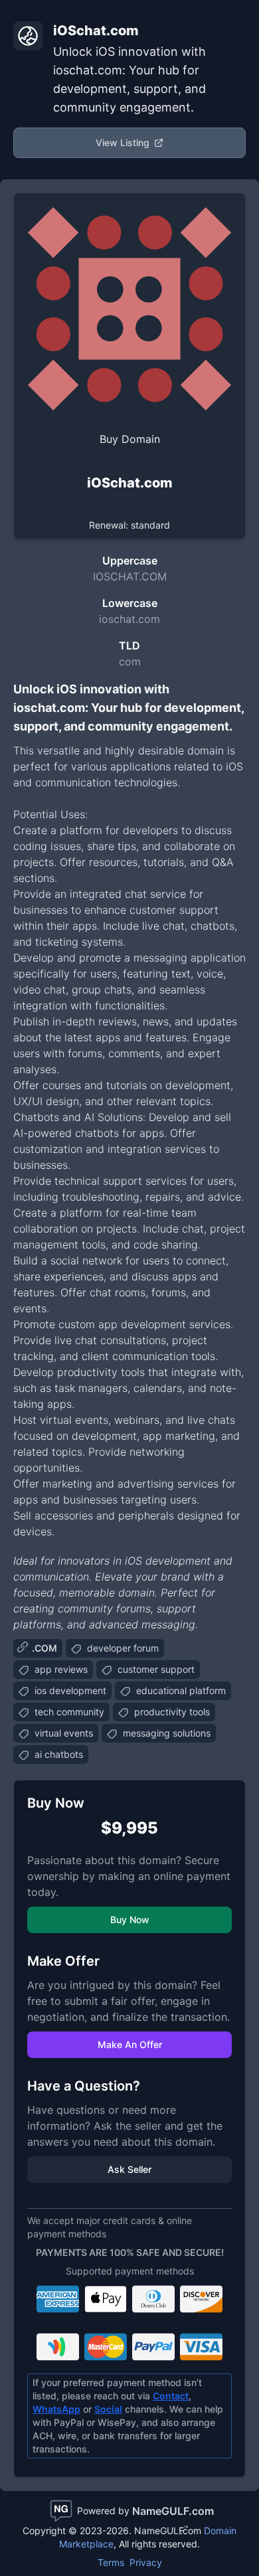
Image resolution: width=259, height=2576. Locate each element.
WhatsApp (56, 2409)
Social (108, 2409)
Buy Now (130, 1920)
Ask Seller (129, 2169)
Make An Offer (130, 2044)
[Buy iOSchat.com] (129, 309)
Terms (111, 2562)
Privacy (146, 2562)
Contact (171, 2396)
